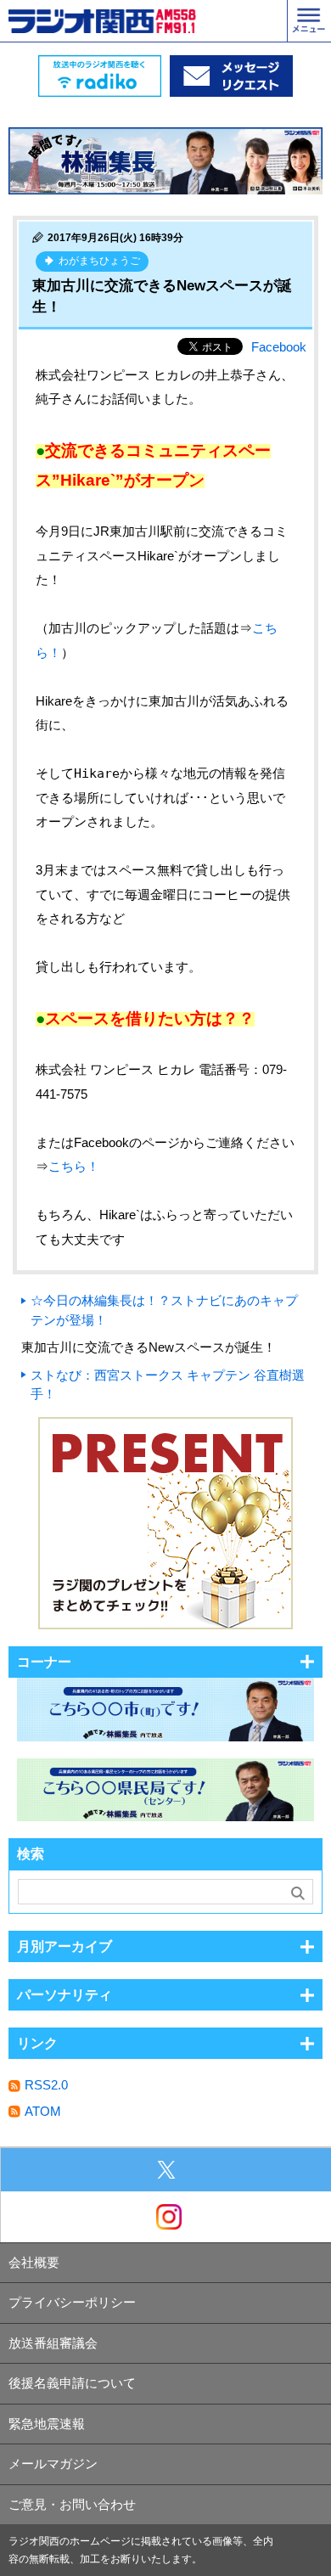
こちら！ (74, 1166)
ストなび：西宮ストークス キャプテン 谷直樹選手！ (168, 1385)
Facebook (279, 347)
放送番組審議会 (53, 2343)
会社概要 (34, 2262)
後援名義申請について (72, 2383)
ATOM (43, 2111)
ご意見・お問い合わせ (72, 2504)
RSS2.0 (46, 2085)
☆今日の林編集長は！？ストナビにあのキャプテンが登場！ (164, 1310)
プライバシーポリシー (72, 2302)
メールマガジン (53, 2464)
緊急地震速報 (47, 2424)
